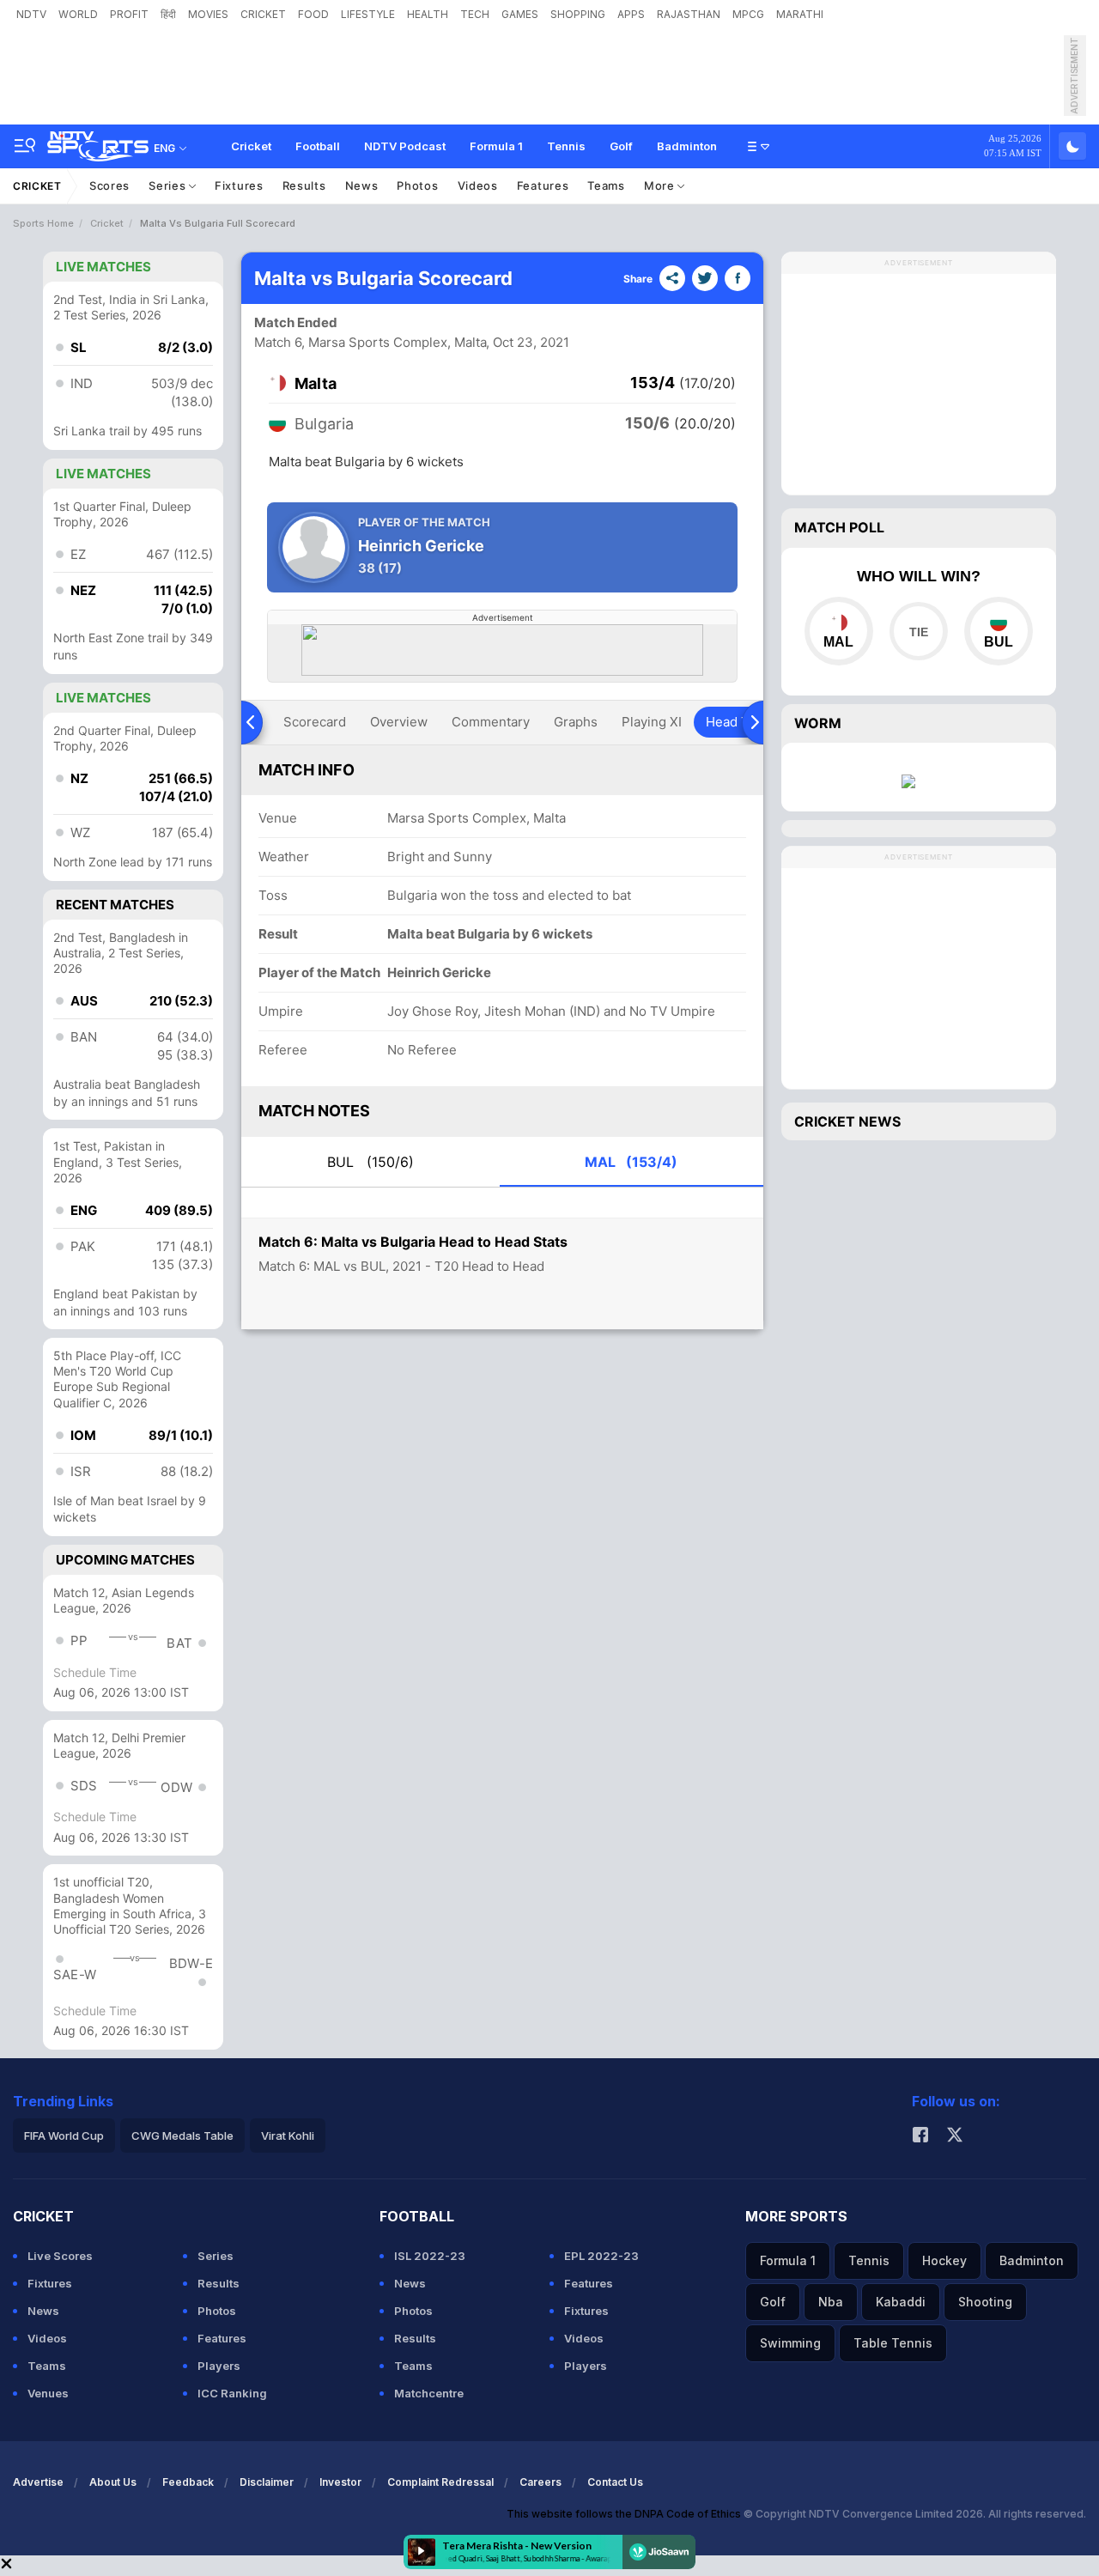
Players (219, 2366)
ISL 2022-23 (430, 2256)
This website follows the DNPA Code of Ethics (625, 2514)
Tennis (566, 146)
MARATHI (800, 14)
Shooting (985, 2302)
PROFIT (129, 14)
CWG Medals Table (182, 2136)
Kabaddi (901, 2302)
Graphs (576, 722)
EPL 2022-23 (601, 2256)
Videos (478, 185)
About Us (113, 2482)
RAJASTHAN (689, 14)
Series (169, 185)
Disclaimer (267, 2482)
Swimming (790, 2343)
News (362, 185)
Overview (399, 722)
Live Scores (60, 2256)
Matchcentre (429, 2393)
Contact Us (615, 2482)
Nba (831, 2302)
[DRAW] (918, 631)
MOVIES (208, 14)
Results (304, 185)
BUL (370, 1162)
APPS (631, 14)
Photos (417, 185)
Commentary (491, 722)
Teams (606, 185)
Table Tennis (893, 2343)
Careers (540, 2482)
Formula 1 (496, 146)
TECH (475, 14)
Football (318, 146)
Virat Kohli (288, 2136)
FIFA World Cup (64, 2136)
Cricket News (847, 1121)
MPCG (748, 14)
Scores (109, 185)
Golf (621, 146)
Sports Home (43, 223)
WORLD (78, 14)
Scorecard (315, 722)
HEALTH (428, 14)
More (661, 185)
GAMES (520, 14)
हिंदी (168, 14)
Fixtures (239, 185)
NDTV (31, 14)
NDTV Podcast (405, 146)
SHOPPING (578, 14)
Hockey (944, 2260)
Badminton (687, 146)
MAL (631, 1162)
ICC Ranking (232, 2393)
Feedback (188, 2482)
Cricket (251, 146)
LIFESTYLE (368, 14)
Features (543, 185)
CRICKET (263, 14)
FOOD (313, 14)
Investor (340, 2482)
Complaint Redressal (440, 2482)
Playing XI (652, 722)
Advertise (38, 2482)
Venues (48, 2393)
